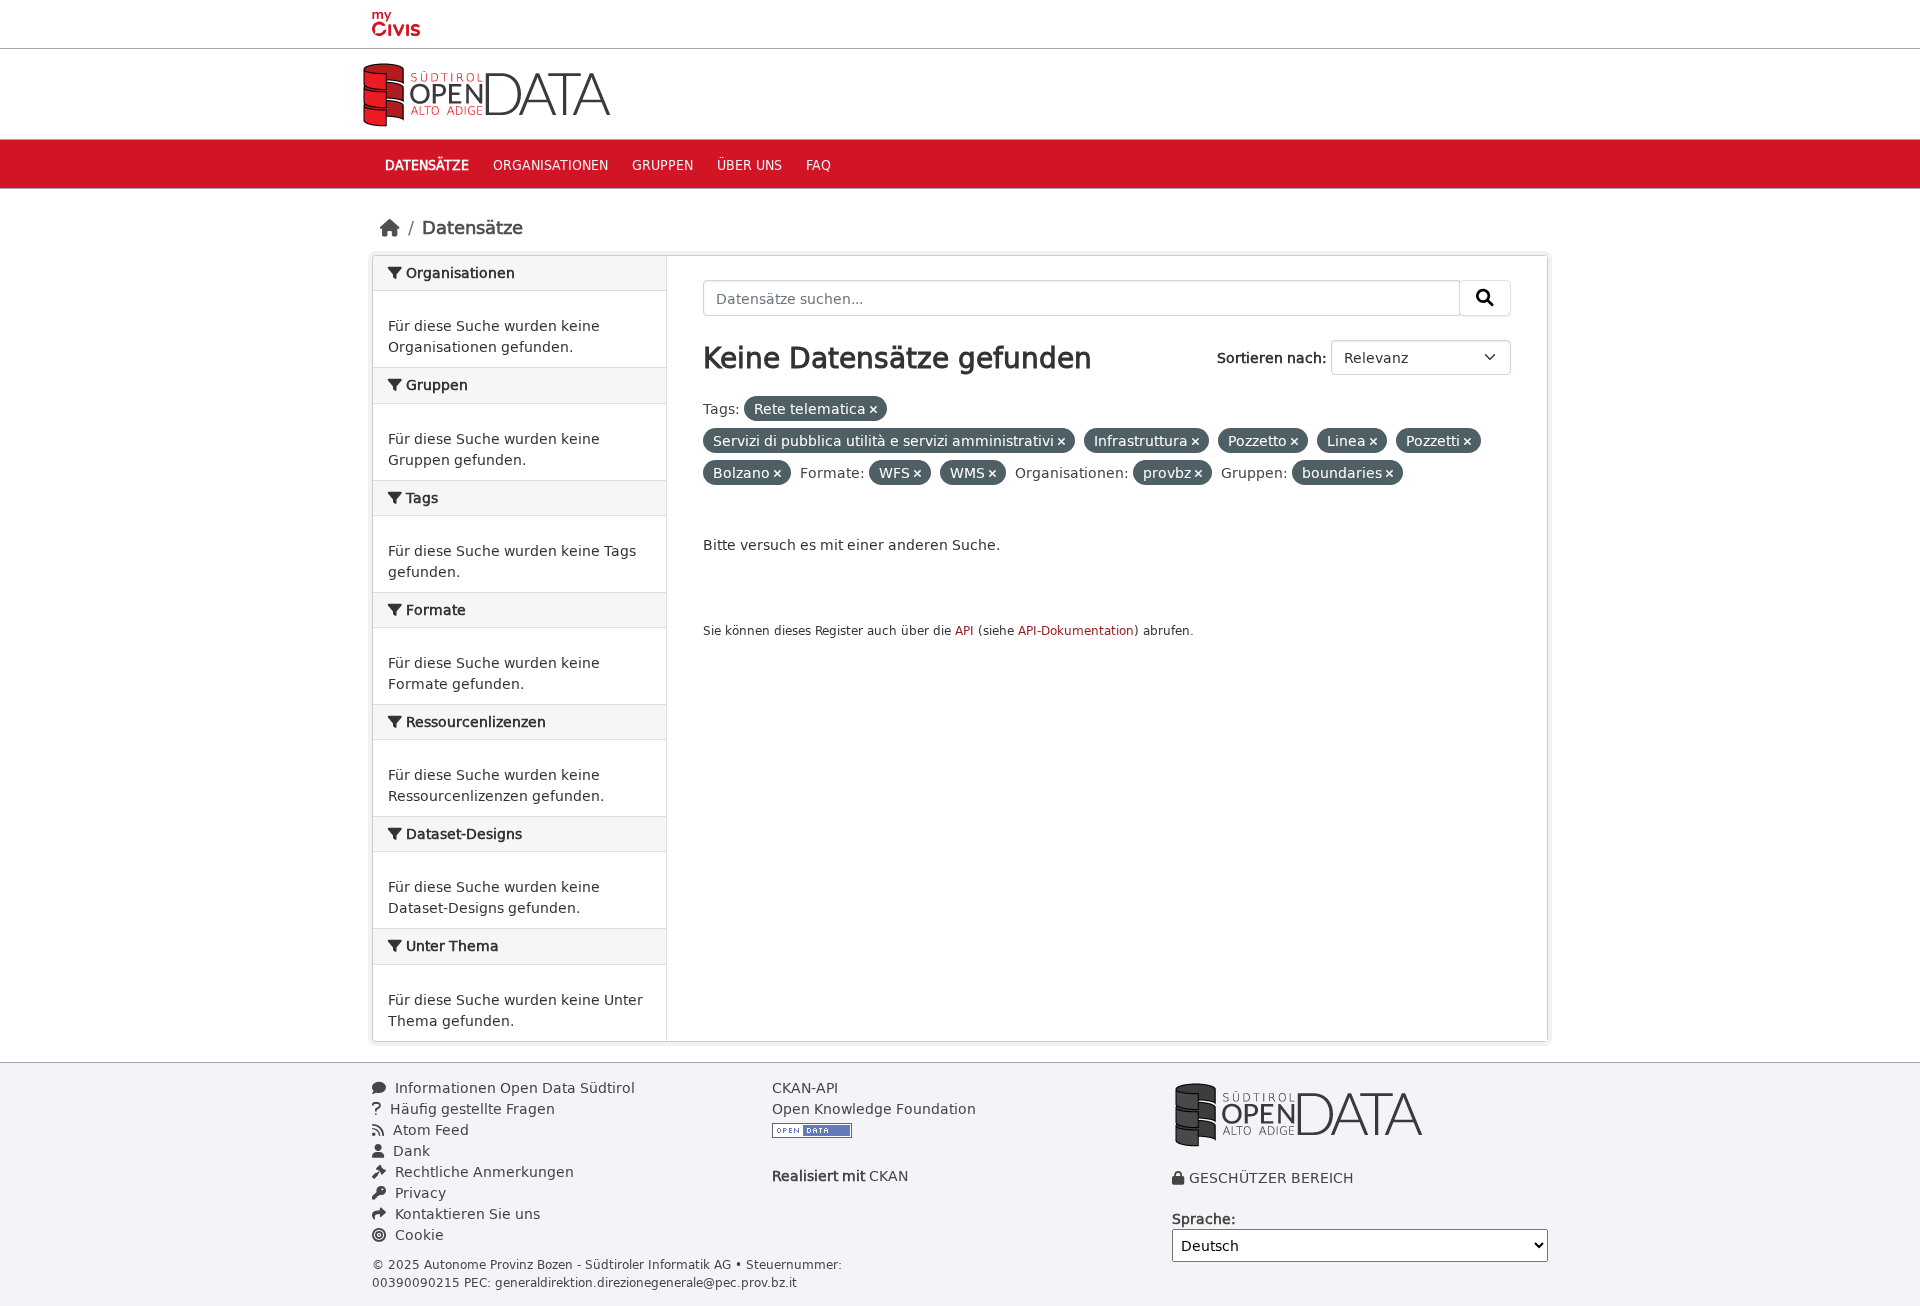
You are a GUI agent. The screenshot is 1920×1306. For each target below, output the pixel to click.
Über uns (749, 164)
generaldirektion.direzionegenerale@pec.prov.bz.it (646, 1282)
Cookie (417, 1234)
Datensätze (427, 164)
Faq (818, 164)
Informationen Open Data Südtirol (513, 1087)
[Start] (390, 227)
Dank (409, 1150)
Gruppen (662, 164)
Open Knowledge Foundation (874, 1108)
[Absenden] (1485, 298)
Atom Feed (429, 1129)
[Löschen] (873, 409)
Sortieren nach (1269, 357)
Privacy (418, 1192)
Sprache (1201, 1218)
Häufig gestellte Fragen (470, 1108)
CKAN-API (805, 1087)
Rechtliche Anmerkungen (482, 1171)
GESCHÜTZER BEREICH (1271, 1177)
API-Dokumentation (1076, 630)
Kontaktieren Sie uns (465, 1213)
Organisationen (550, 164)
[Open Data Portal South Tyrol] (486, 92)
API (964, 630)
